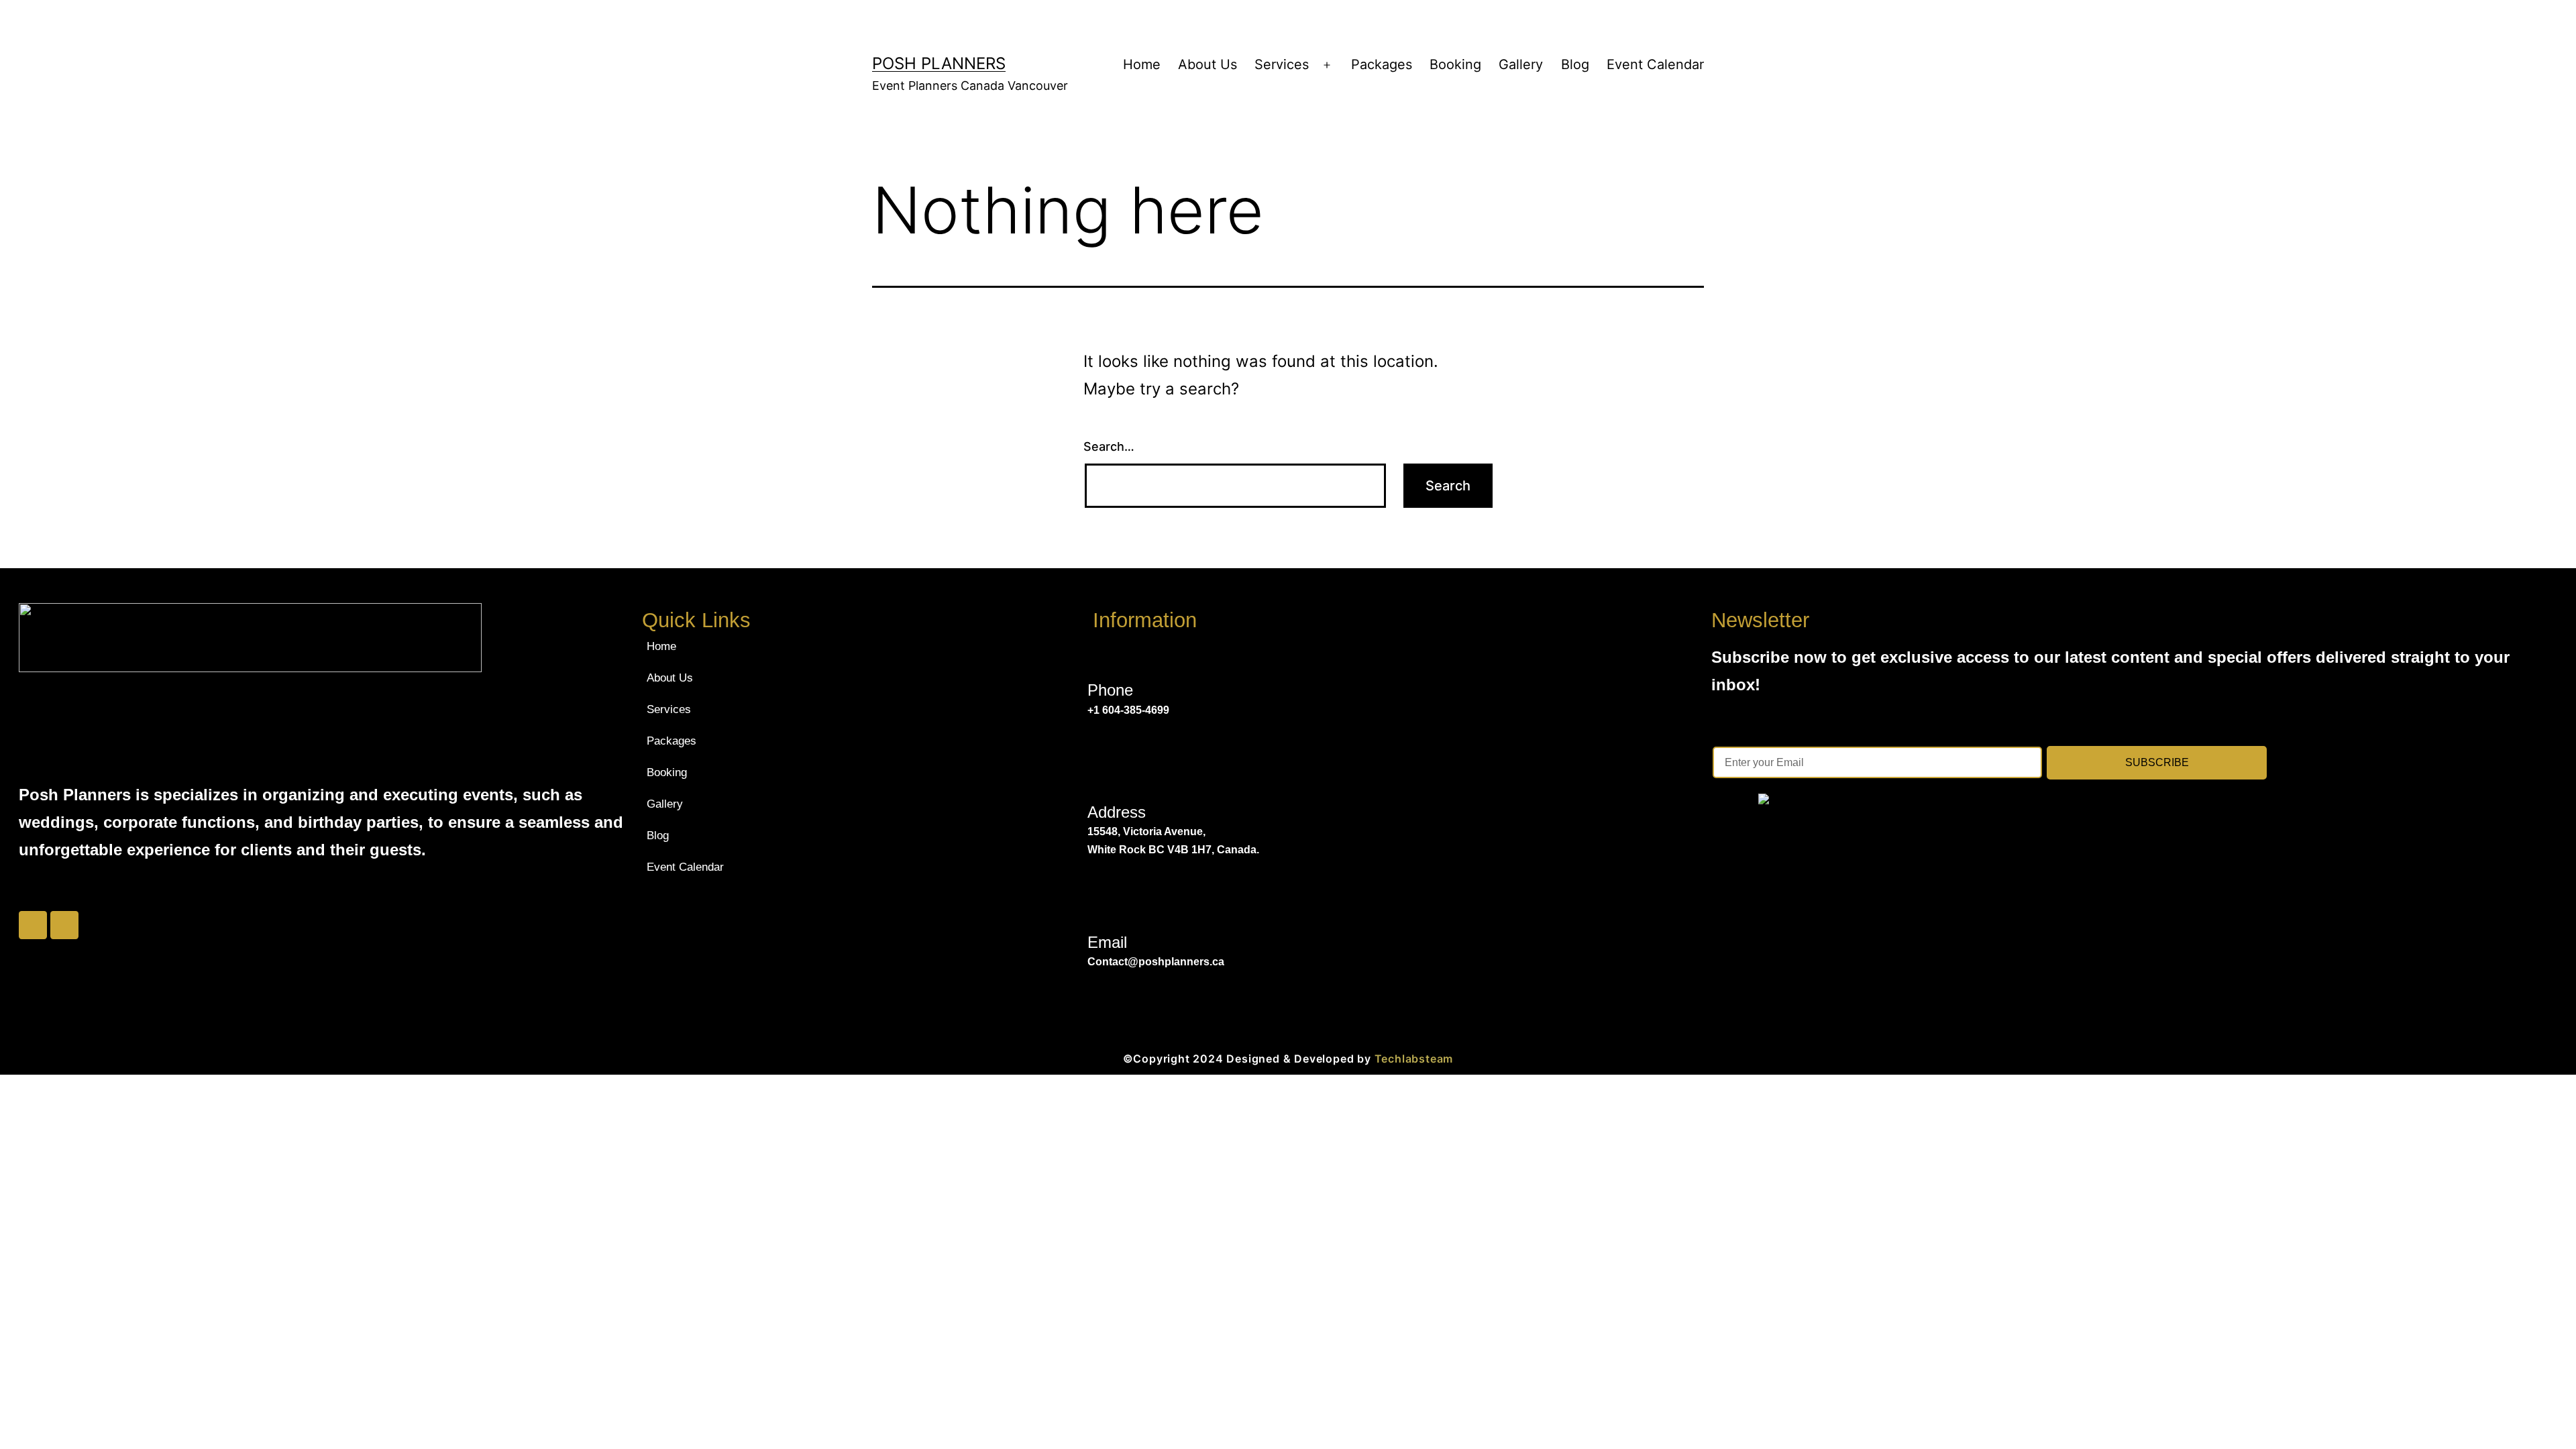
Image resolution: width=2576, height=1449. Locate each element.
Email (1107, 942)
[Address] (1102, 781)
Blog (1575, 64)
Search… (1109, 446)
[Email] (1102, 911)
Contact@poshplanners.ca (1156, 962)
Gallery (1521, 64)
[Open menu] (1327, 65)
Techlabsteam (1414, 1059)
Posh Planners (939, 63)
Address (1117, 812)
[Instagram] (64, 925)
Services (1282, 64)
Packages (1382, 64)
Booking (1455, 64)
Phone (1110, 690)
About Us (1207, 64)
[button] (793, 709)
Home (1142, 64)
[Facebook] (33, 925)
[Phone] (1102, 658)
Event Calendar (1655, 64)
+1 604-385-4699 (1128, 710)
